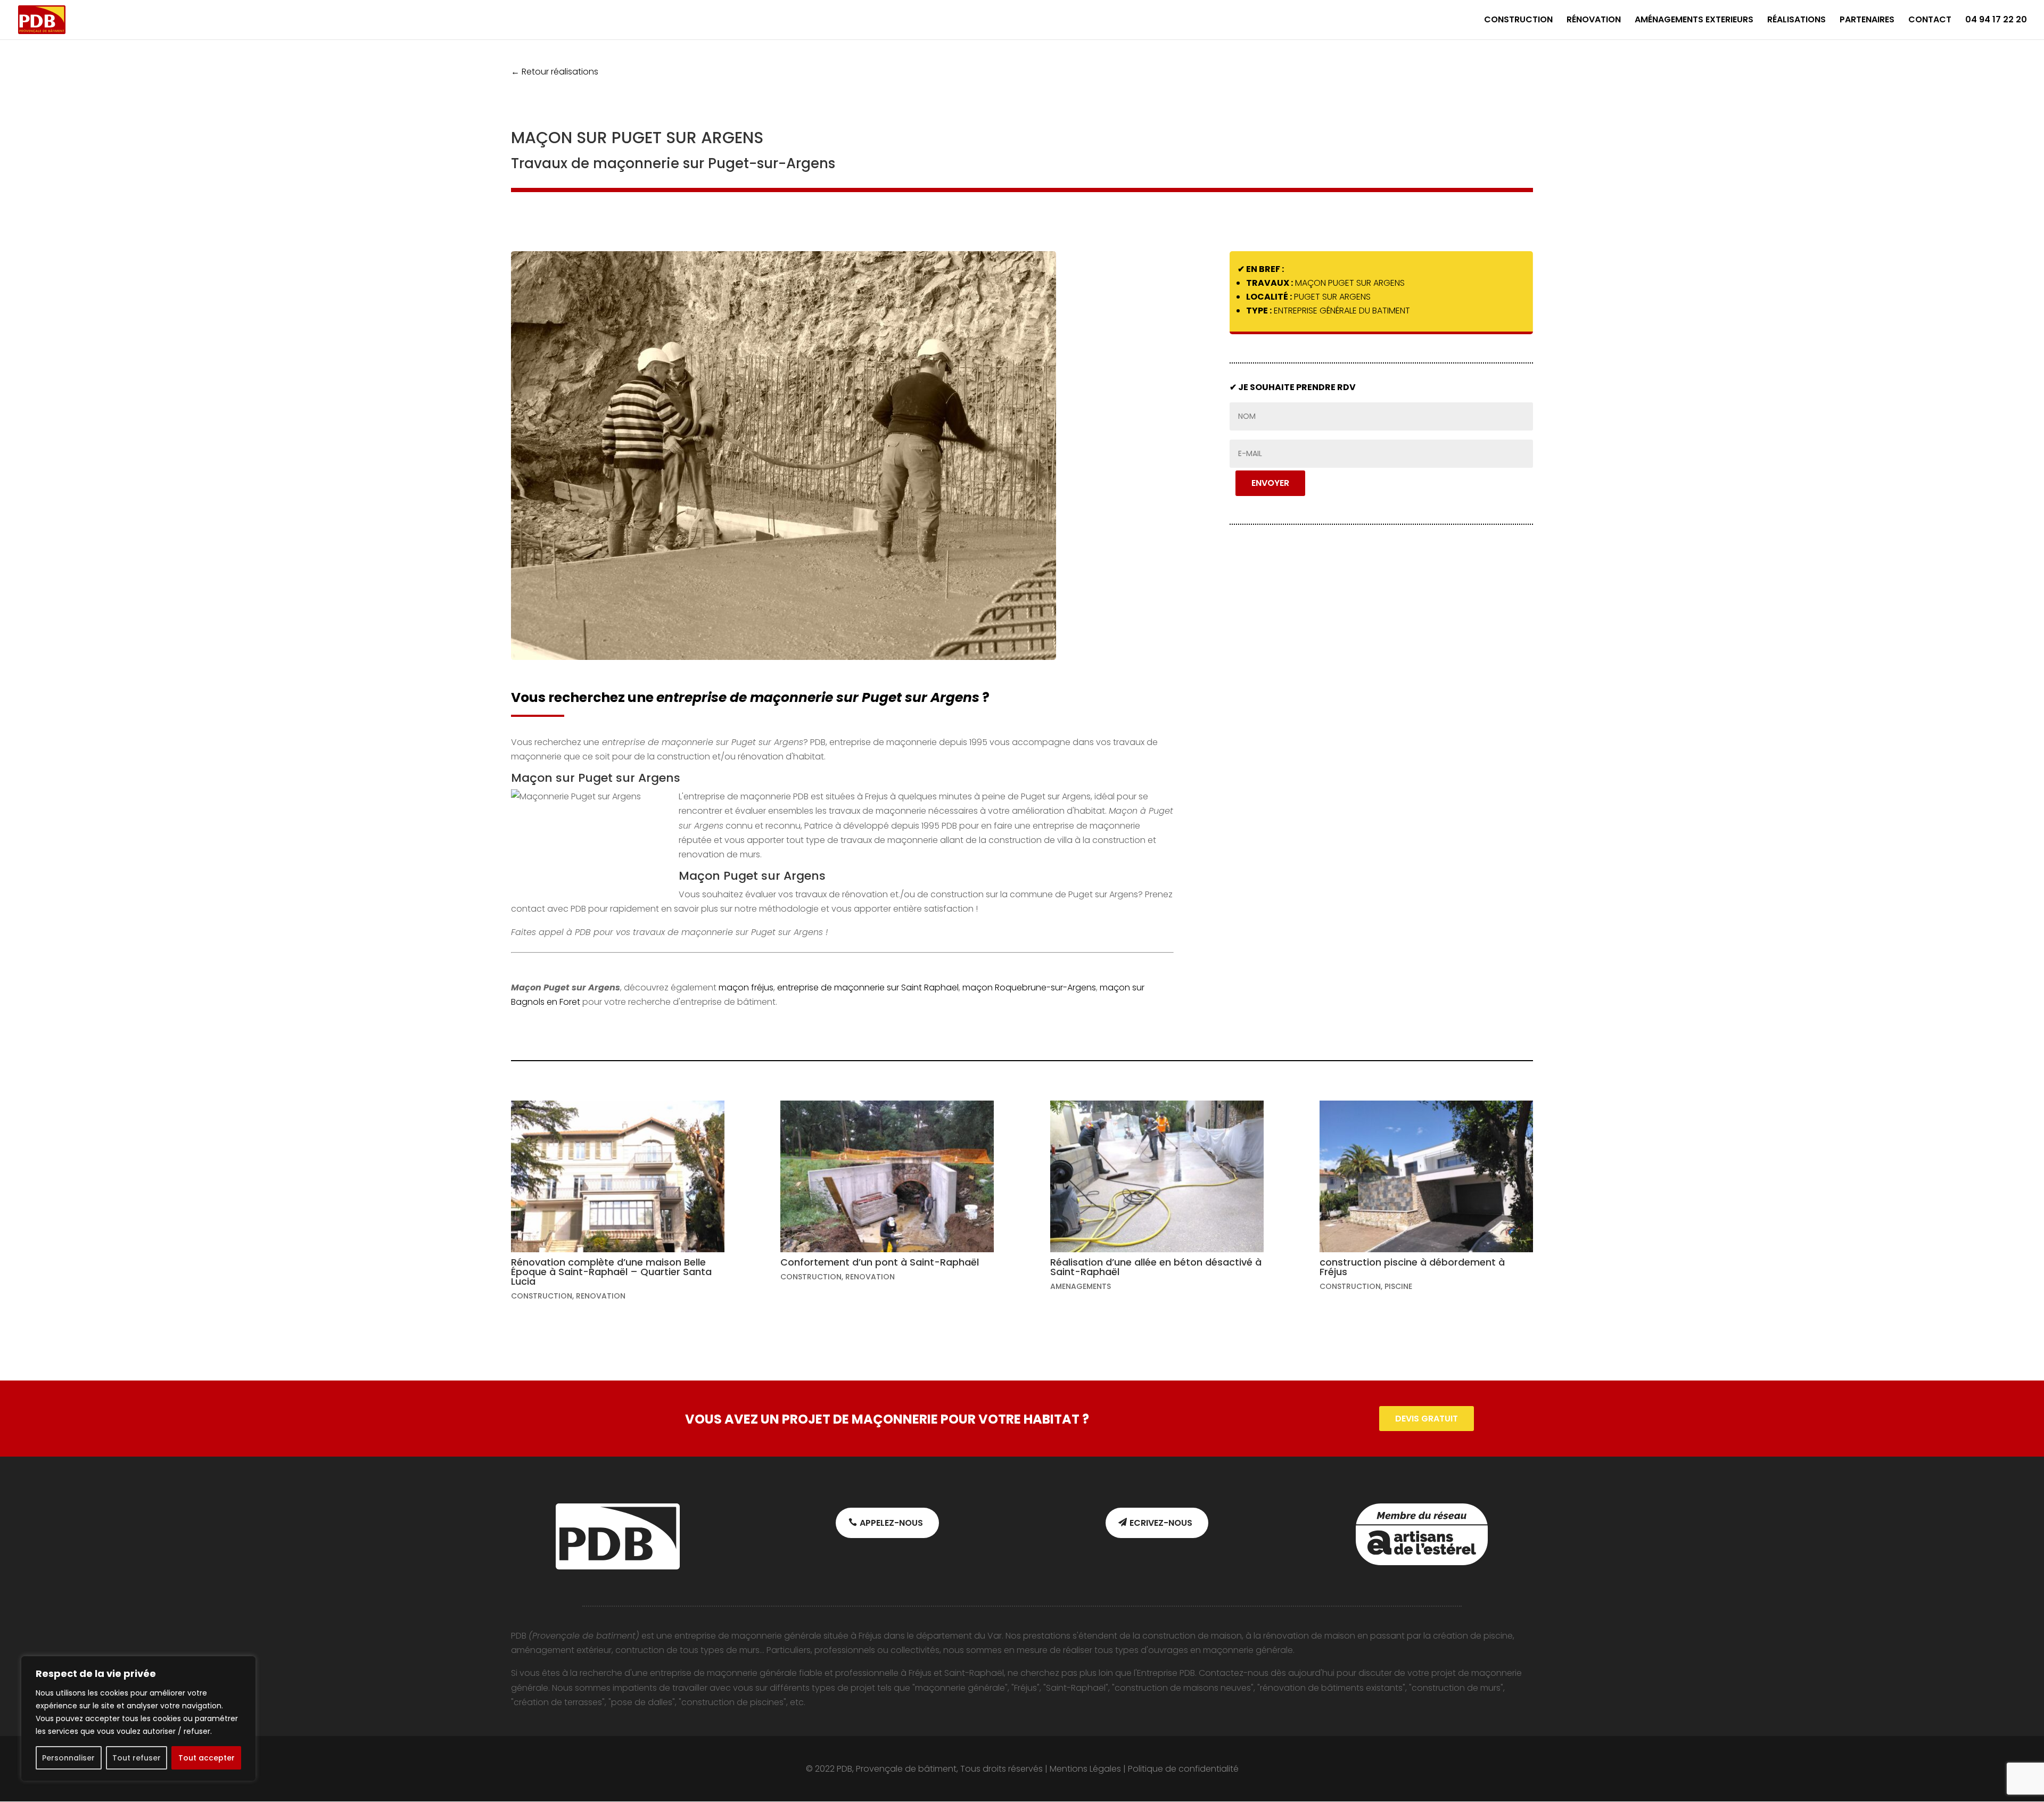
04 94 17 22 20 (1996, 21)
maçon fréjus (746, 987)
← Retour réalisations (555, 72)
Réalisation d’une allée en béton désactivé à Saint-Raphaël (1156, 1267)
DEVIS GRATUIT (1427, 1419)
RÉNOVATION (1594, 21)
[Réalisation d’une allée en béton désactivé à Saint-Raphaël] (1157, 1176)
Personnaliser (68, 1758)
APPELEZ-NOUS (891, 1523)
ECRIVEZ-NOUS (1161, 1523)
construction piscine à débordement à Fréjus (1412, 1267)
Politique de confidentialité (1183, 1769)
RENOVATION (601, 1296)
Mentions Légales (1085, 1769)
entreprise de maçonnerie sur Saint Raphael (868, 987)
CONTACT (1930, 21)
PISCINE (1398, 1286)
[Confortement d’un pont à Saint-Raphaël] (887, 1176)
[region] (138, 1718)
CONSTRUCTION (1518, 21)
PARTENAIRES (1867, 21)
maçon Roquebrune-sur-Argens (1029, 987)
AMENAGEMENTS (1081, 1286)
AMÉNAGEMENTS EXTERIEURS (1694, 21)
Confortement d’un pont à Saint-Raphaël (880, 1262)
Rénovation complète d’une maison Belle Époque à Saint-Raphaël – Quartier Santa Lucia (611, 1272)
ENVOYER (1270, 483)
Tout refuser (137, 1758)
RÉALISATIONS (1796, 21)
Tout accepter (207, 1758)
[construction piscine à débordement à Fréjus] (1426, 1176)
